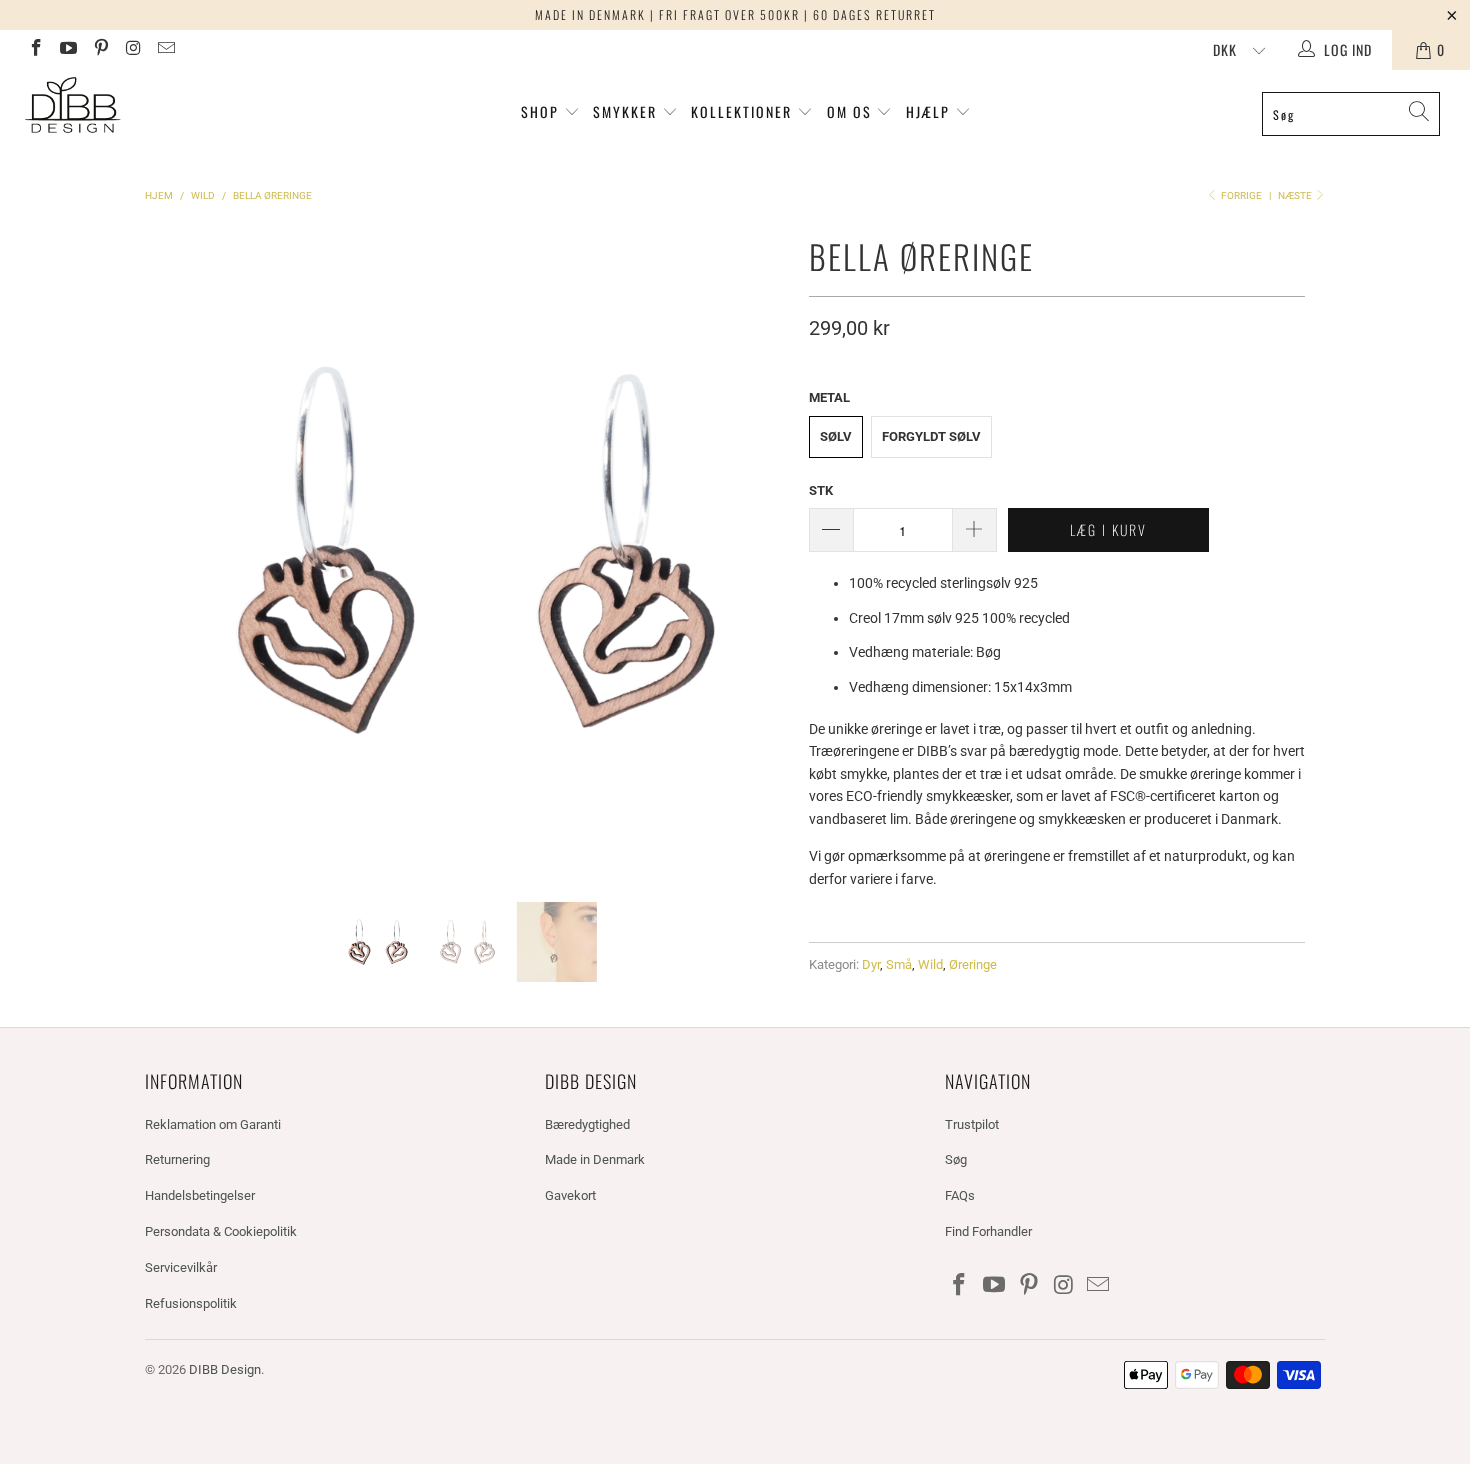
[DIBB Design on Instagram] (133, 50)
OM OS (849, 111)
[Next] (770, 550)
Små (899, 964)
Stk (821, 490)
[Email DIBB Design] (165, 50)
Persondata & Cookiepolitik (221, 1231)
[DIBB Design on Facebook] (35, 50)
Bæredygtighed (587, 1124)
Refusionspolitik (191, 1303)
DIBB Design (225, 1369)
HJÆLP (930, 111)
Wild (930, 964)
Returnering (177, 1159)
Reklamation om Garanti (213, 1124)
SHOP (540, 111)
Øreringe (973, 964)
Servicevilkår (181, 1267)
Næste (1296, 195)
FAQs (960, 1195)
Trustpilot (972, 1124)
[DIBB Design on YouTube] (68, 50)
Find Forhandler (988, 1231)
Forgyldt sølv (931, 436)
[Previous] (164, 550)
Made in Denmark (595, 1159)
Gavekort (570, 1195)
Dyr (871, 964)
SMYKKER (627, 111)
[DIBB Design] (127, 106)
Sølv (836, 436)
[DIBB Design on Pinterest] (100, 50)
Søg (956, 1159)
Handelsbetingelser (200, 1195)
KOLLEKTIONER (744, 111)
